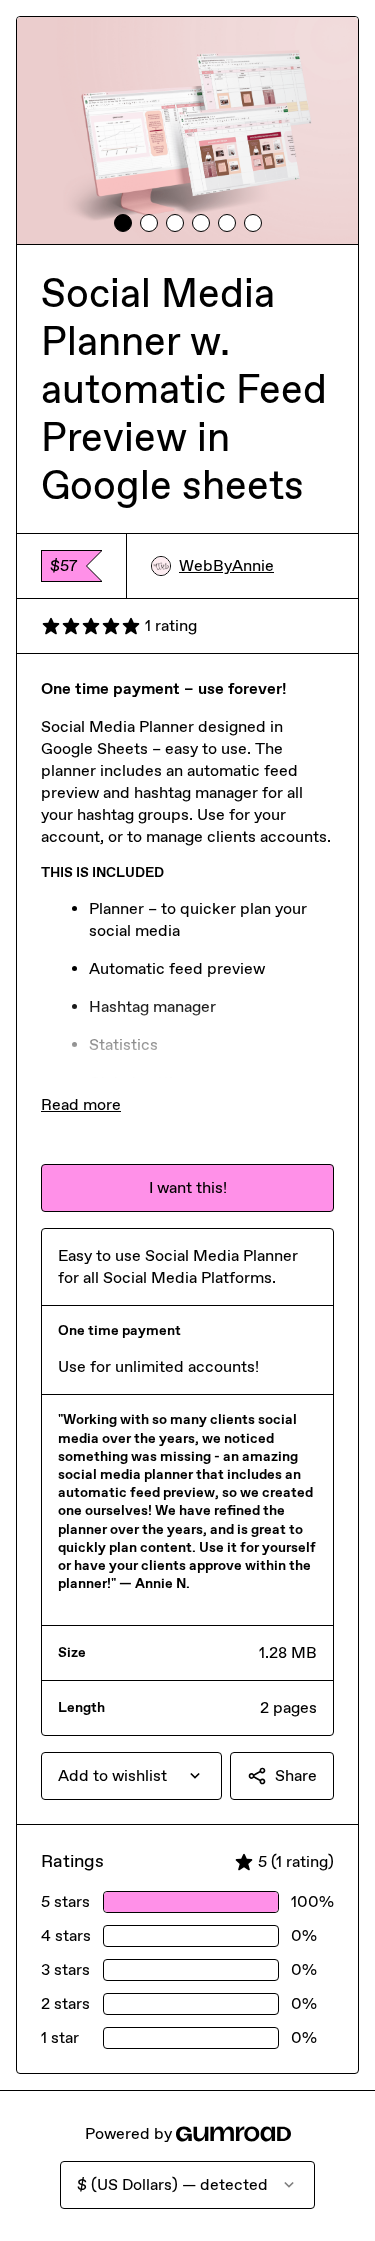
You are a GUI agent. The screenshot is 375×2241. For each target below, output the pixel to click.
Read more (81, 1104)
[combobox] (131, 1776)
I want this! (188, 1187)
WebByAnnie (226, 565)
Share (296, 1775)
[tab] (123, 223)
